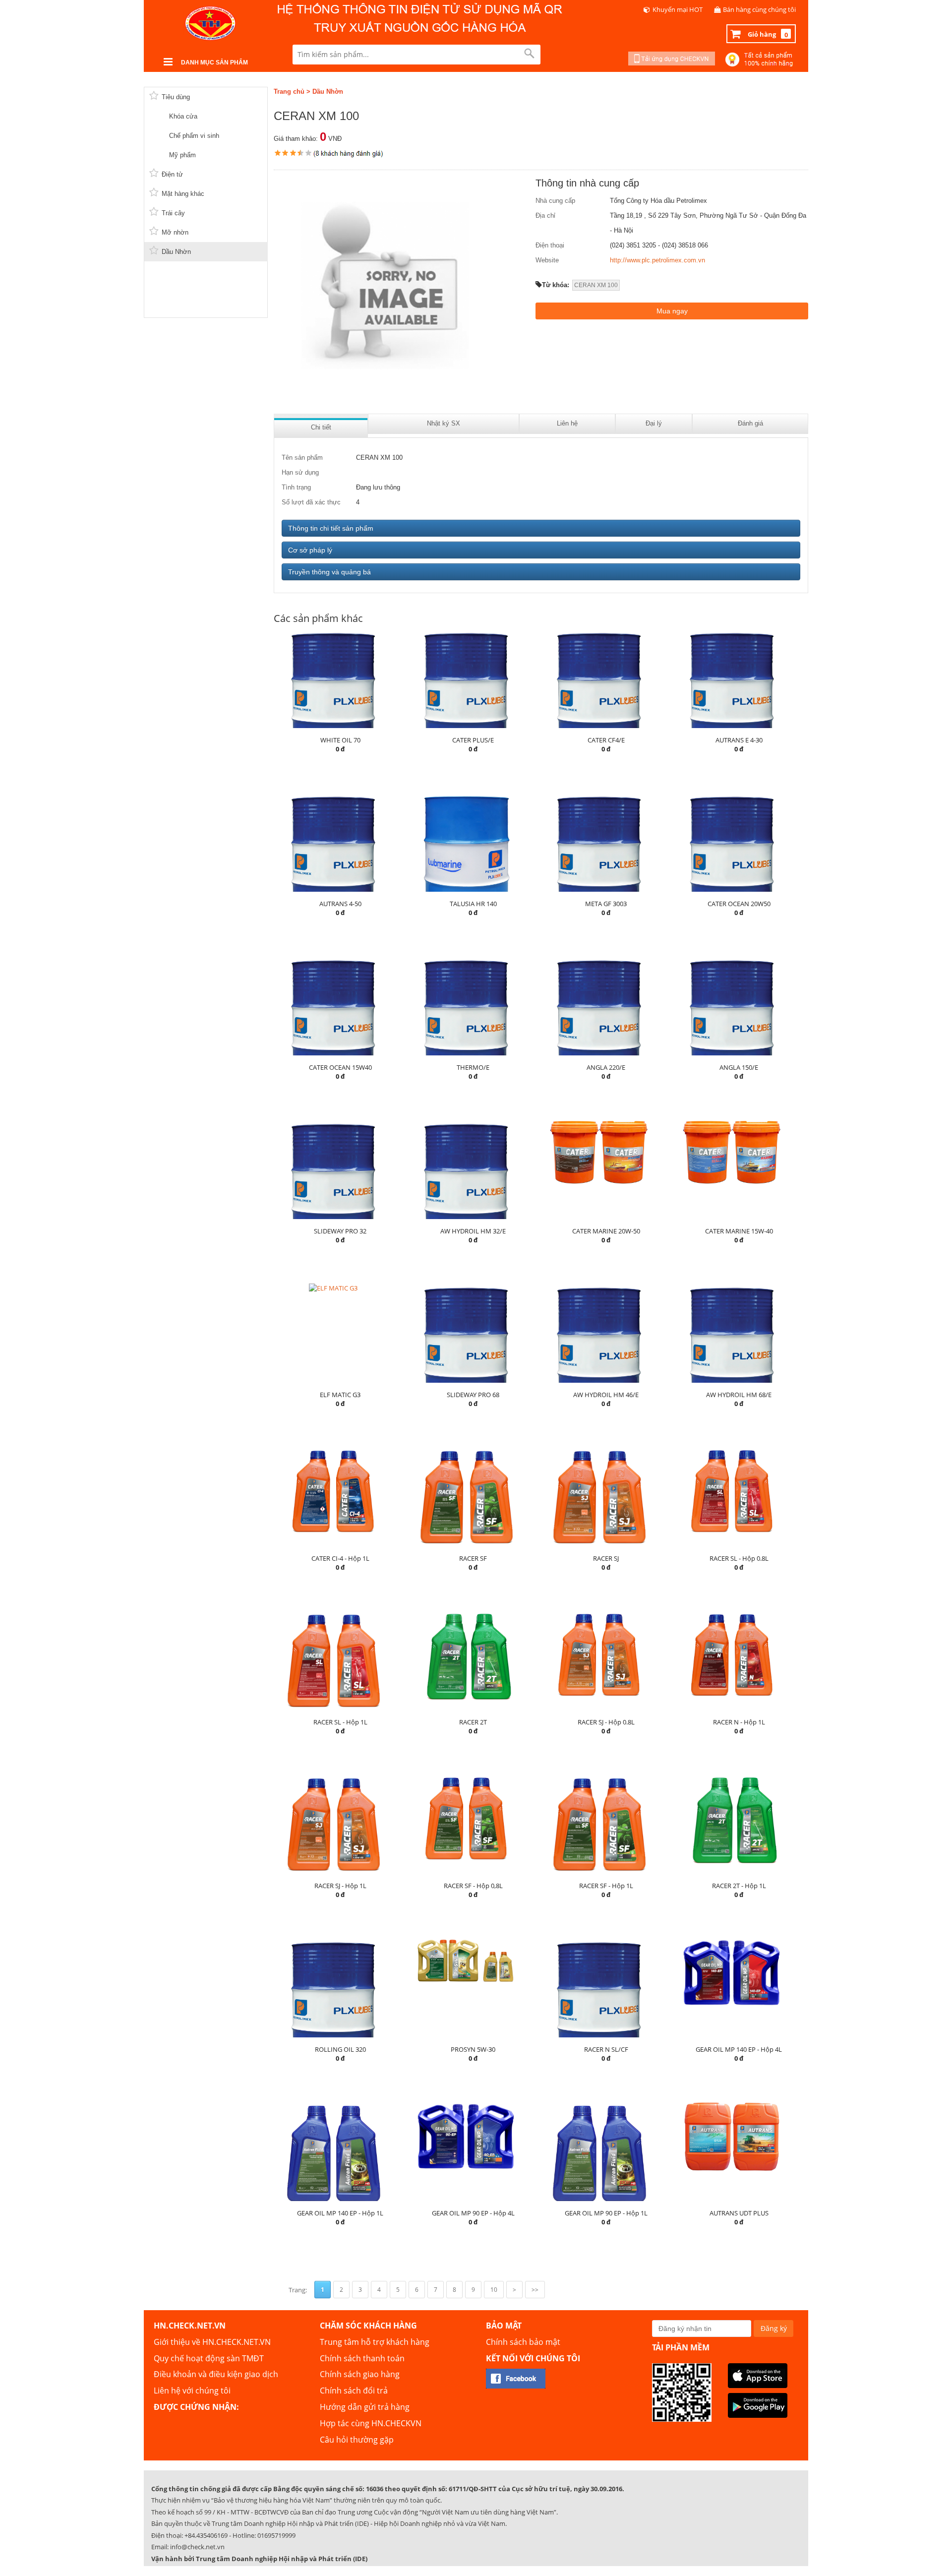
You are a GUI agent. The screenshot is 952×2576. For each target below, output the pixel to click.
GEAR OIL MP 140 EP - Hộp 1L (340, 2213)
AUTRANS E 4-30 (739, 740)
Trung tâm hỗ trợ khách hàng (375, 2342)
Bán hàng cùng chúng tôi (759, 9)
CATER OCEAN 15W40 (340, 1067)
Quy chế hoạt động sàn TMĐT (209, 2358)
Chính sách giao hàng (360, 2374)
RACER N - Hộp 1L (739, 1722)
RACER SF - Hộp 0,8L (473, 1886)
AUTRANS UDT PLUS (739, 2213)
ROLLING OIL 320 (340, 2049)
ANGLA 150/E (739, 1067)
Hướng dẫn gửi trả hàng (365, 2407)
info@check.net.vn (197, 2547)
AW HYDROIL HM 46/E (606, 1395)
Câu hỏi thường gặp (357, 2440)
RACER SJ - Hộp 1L (340, 1886)
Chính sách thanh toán (362, 2358)
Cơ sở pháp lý (310, 550)
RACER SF (473, 1558)
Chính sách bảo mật (523, 2342)
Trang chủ (289, 92)
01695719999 (276, 2535)
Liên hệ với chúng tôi (192, 2391)
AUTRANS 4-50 (340, 904)
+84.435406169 (206, 2535)
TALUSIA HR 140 (473, 904)
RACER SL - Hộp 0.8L (739, 1558)
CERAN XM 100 (596, 285)
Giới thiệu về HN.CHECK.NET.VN (212, 2342)
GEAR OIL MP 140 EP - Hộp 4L (739, 2049)
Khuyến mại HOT (678, 9)
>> (535, 2290)
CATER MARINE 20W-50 (606, 1231)
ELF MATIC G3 (340, 1395)
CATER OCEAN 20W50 (739, 904)
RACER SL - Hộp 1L (340, 1722)
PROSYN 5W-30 (473, 2049)
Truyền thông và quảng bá (329, 572)
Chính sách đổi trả (354, 2391)
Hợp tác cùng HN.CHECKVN (371, 2423)
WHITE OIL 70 (340, 740)
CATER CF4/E (606, 740)
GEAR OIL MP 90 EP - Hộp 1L (606, 2213)
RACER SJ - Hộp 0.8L (606, 1722)
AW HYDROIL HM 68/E (739, 1395)
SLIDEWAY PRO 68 (473, 1395)
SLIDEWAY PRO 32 (340, 1231)
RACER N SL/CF (606, 2049)
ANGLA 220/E (606, 1067)
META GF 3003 (606, 904)
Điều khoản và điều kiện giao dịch (216, 2374)
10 (494, 2290)
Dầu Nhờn (328, 92)
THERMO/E (473, 1067)
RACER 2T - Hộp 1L (739, 1886)
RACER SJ (606, 1558)
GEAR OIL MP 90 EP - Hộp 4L (473, 2213)
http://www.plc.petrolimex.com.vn (657, 260)
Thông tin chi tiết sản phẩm (331, 528)
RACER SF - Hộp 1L (606, 1886)
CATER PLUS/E (473, 740)
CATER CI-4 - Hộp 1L (340, 1558)
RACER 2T (473, 1722)
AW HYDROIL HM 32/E (473, 1231)
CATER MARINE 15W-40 (739, 1231)
